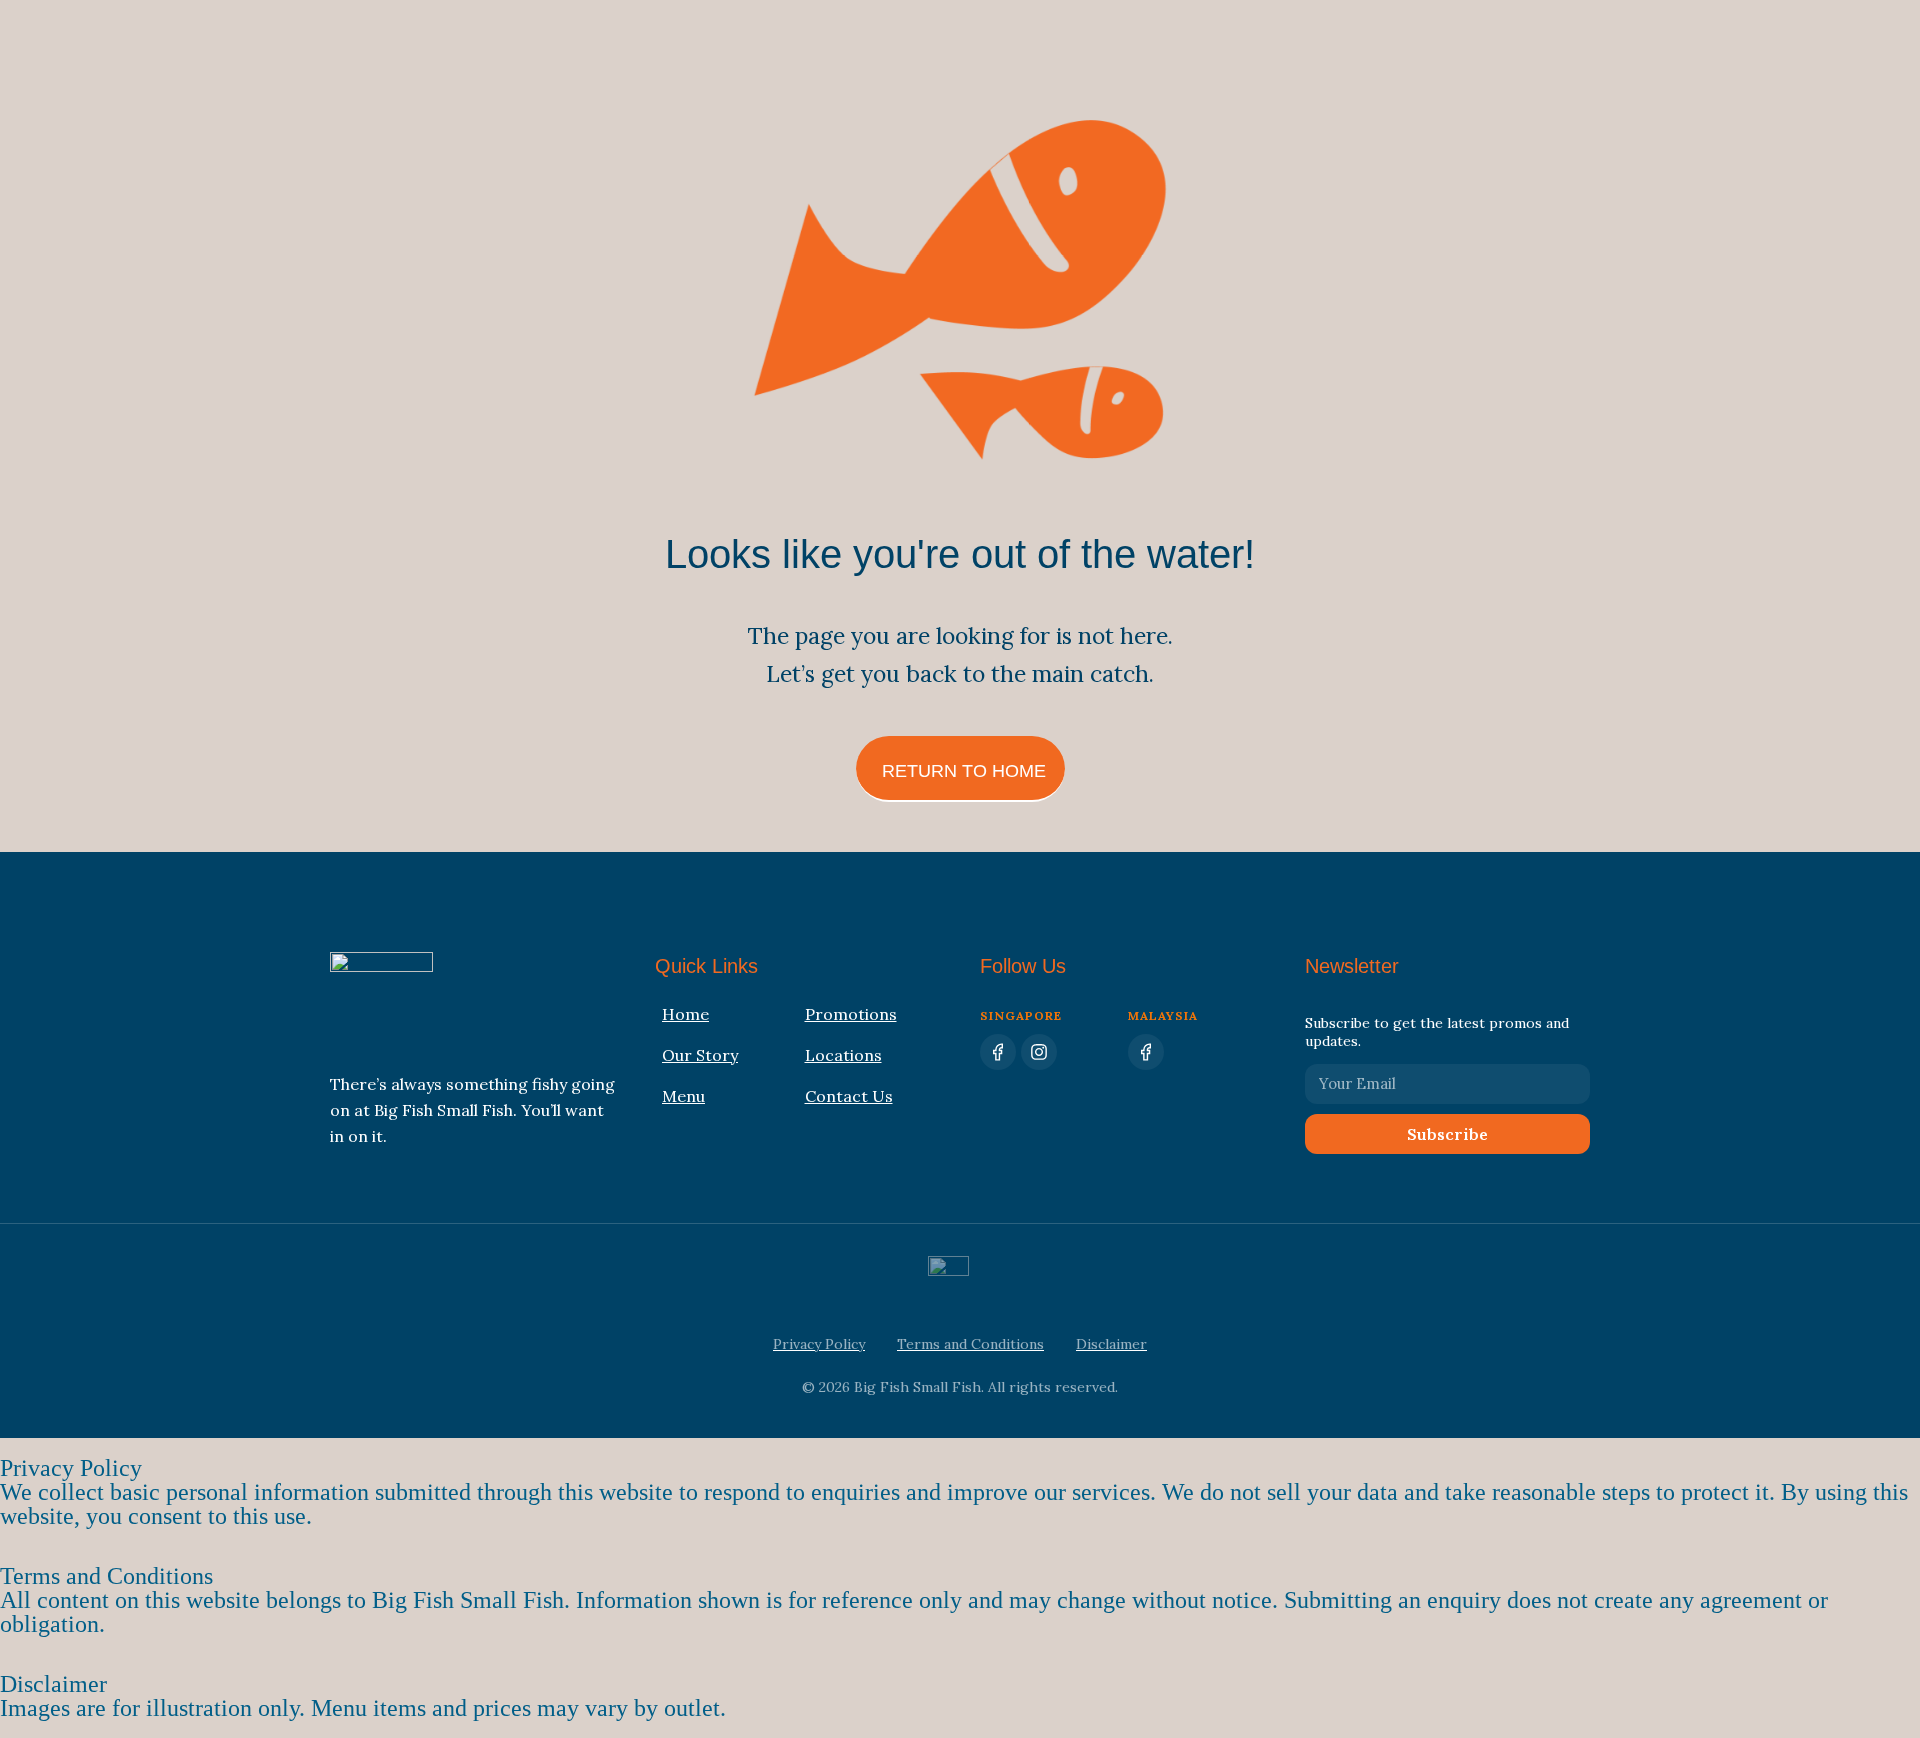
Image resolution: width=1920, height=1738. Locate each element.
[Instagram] (1039, 1052)
